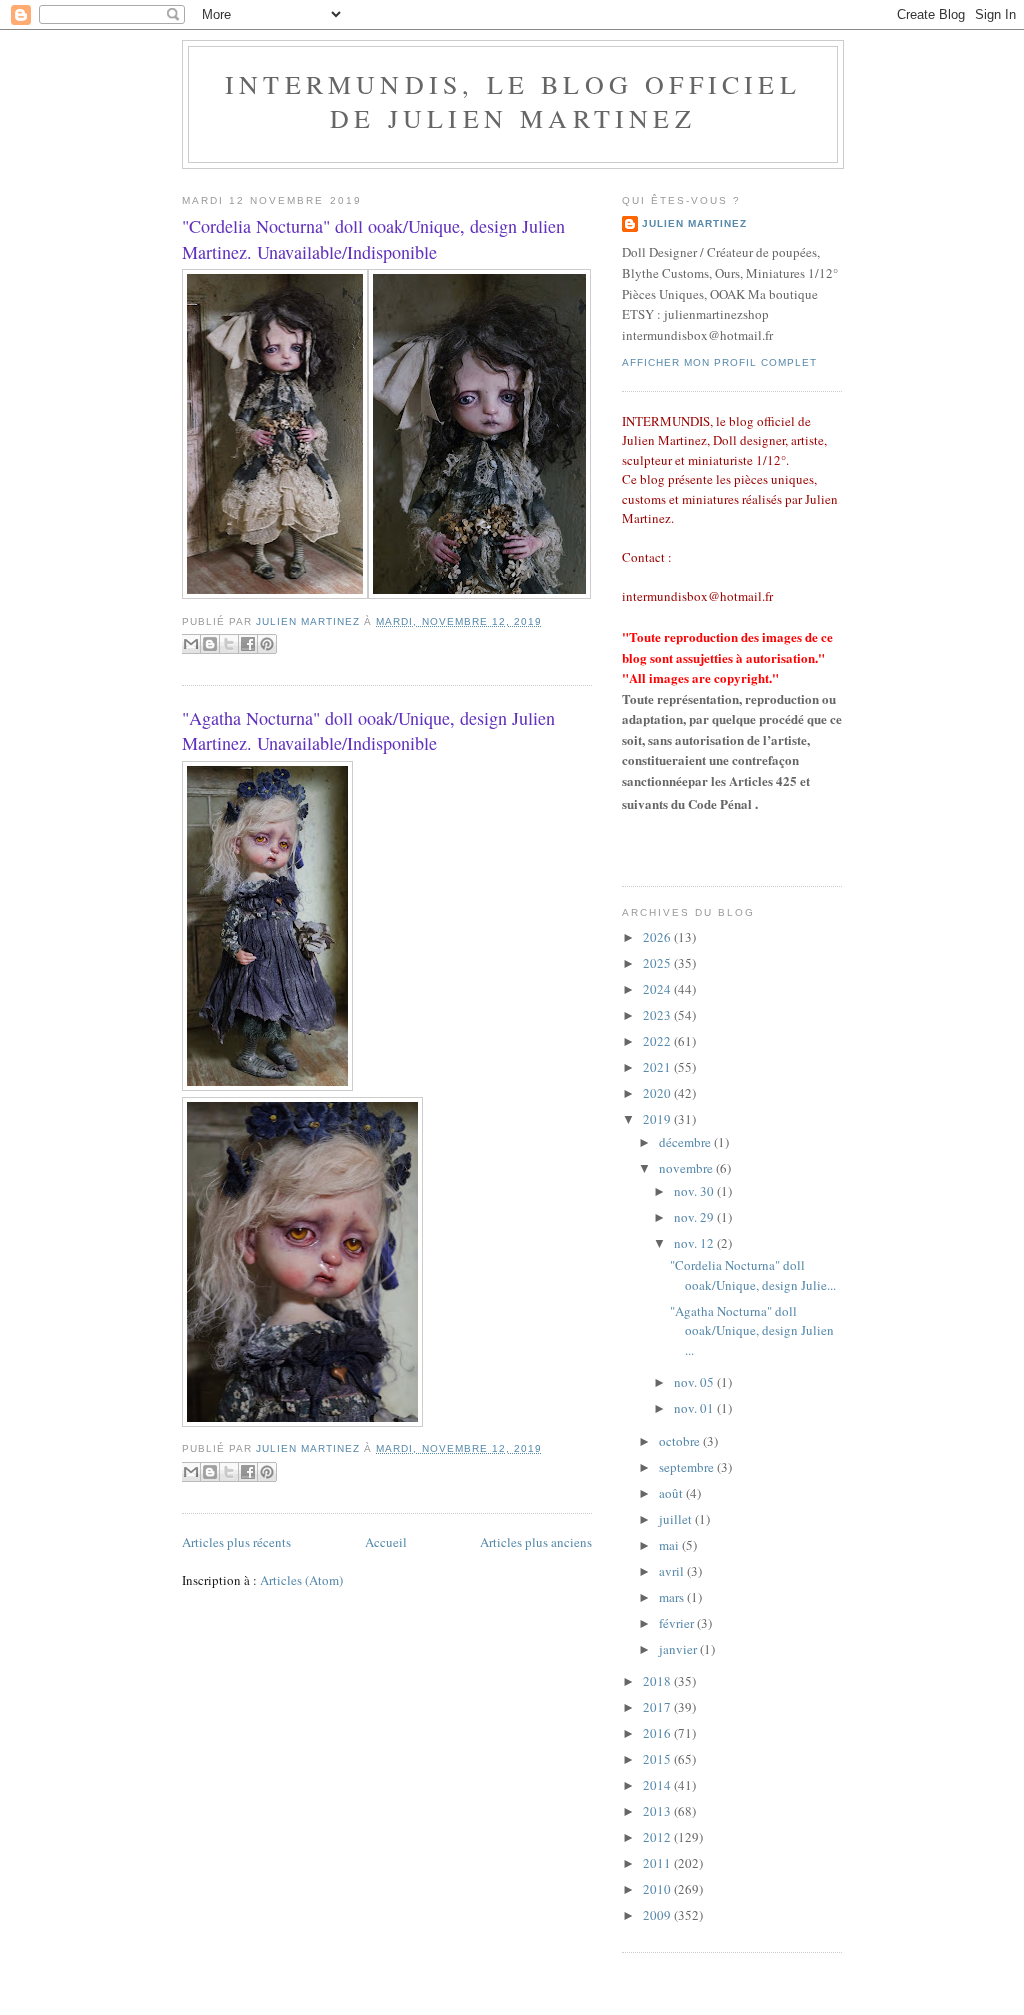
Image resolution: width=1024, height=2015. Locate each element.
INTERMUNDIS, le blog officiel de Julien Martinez (513, 101)
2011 (658, 1863)
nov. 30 (695, 1191)
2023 (658, 1015)
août (672, 1493)
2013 (658, 1811)
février (678, 1623)
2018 (658, 1681)
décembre (686, 1142)
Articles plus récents (236, 1542)
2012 (658, 1837)
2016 (658, 1733)
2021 (658, 1067)
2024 (658, 989)
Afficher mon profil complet (719, 362)
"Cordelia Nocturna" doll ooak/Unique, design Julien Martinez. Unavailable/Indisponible (373, 238)
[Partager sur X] (229, 644)
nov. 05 (695, 1382)
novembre (687, 1168)
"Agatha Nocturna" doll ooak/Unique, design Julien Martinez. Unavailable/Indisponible (368, 730)
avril (673, 1571)
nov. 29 (695, 1217)
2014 (658, 1785)
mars (673, 1597)
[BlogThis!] (210, 644)
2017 (658, 1707)
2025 (658, 963)
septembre (688, 1467)
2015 (658, 1759)
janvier (679, 1649)
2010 (658, 1889)
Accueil (386, 1542)
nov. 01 (695, 1408)
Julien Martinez (694, 223)
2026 (658, 937)
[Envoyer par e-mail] (191, 644)
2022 (658, 1041)
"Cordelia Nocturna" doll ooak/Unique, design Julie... (753, 1275)
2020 (658, 1093)
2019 (658, 1119)
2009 (658, 1915)
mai (670, 1545)
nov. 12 (695, 1243)
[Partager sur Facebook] (248, 644)
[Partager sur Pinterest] (267, 644)
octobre (681, 1441)
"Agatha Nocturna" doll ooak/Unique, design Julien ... (752, 1330)
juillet (677, 1519)
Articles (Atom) (301, 1580)
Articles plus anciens (536, 1542)
